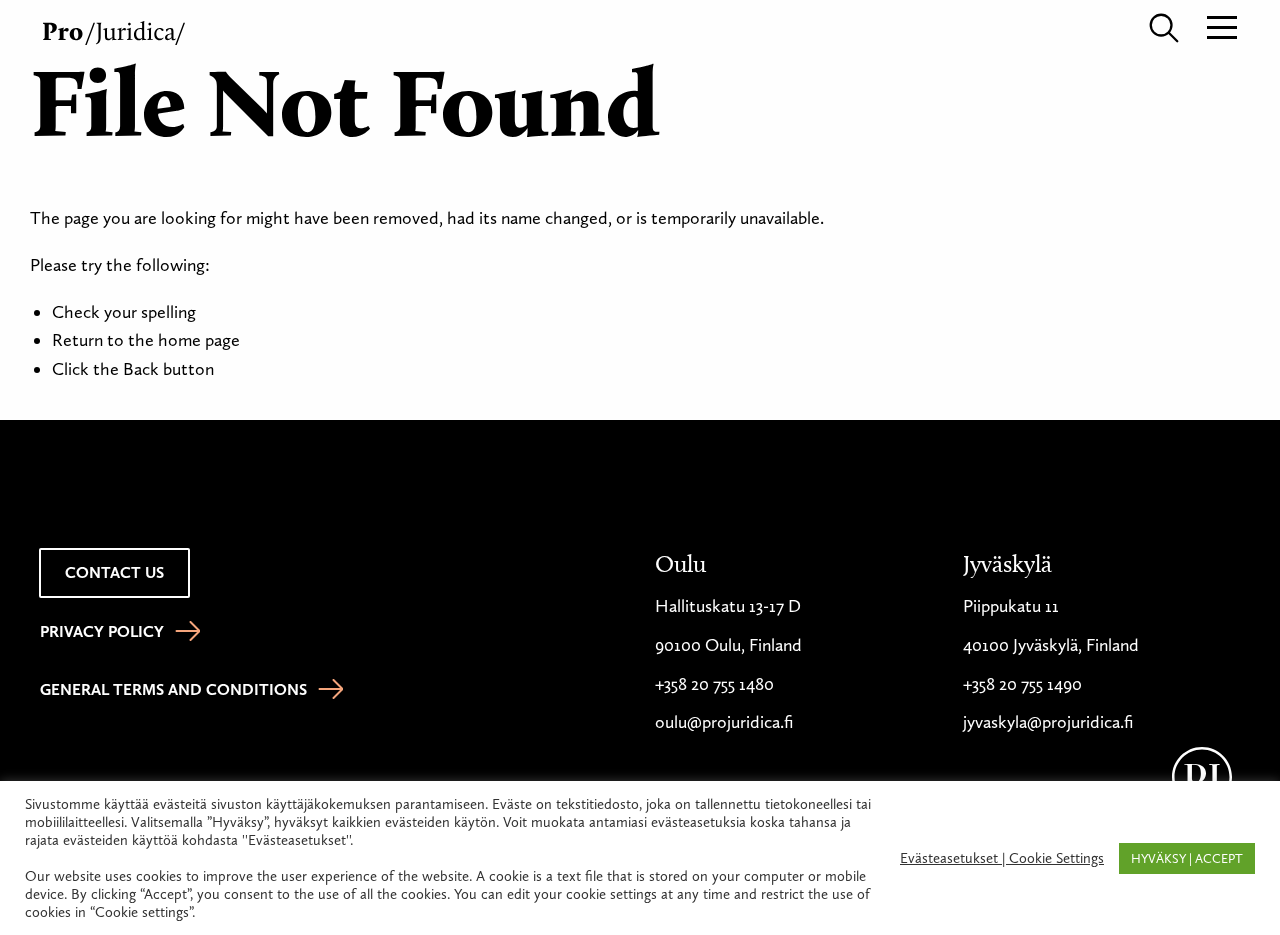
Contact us (114, 572)
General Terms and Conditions (173, 689)
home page (199, 340)
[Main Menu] (1222, 25)
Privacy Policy (102, 631)
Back (141, 369)
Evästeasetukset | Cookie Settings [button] (1002, 858)
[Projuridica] (116, 29)
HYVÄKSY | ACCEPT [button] (1187, 858)
